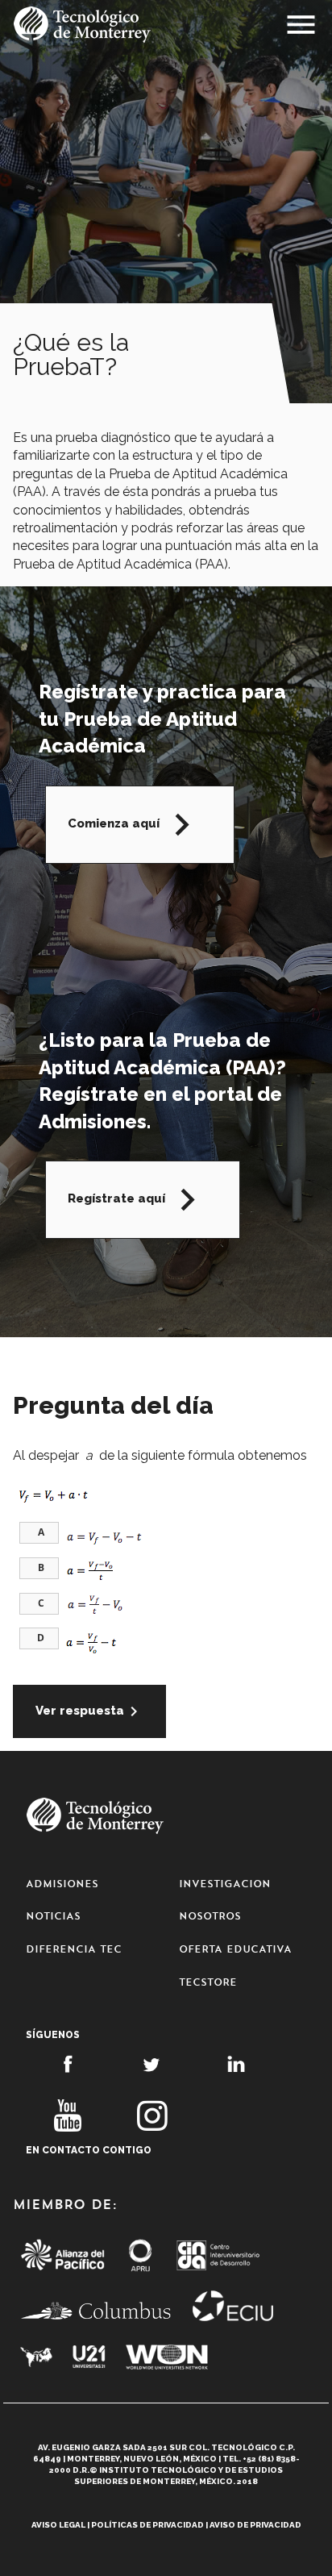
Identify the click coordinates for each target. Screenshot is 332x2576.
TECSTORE (208, 1982)
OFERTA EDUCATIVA (235, 1949)
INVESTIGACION (225, 1884)
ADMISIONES (62, 1884)
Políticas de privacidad (147, 2525)
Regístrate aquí (139, 1200)
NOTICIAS (53, 1916)
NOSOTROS (210, 1916)
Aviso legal (58, 2525)
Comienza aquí (136, 825)
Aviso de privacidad (255, 2525)
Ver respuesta (89, 1711)
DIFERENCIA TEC (74, 1949)
